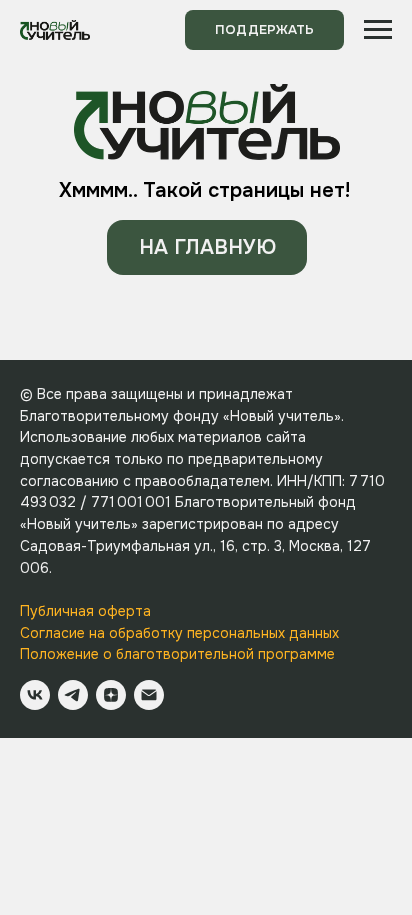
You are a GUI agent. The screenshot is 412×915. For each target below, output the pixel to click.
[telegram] (73, 695)
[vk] (35, 695)
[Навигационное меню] (378, 30)
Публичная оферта (85, 611)
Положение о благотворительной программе (177, 654)
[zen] (111, 695)
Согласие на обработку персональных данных (179, 633)
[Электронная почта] (149, 695)
